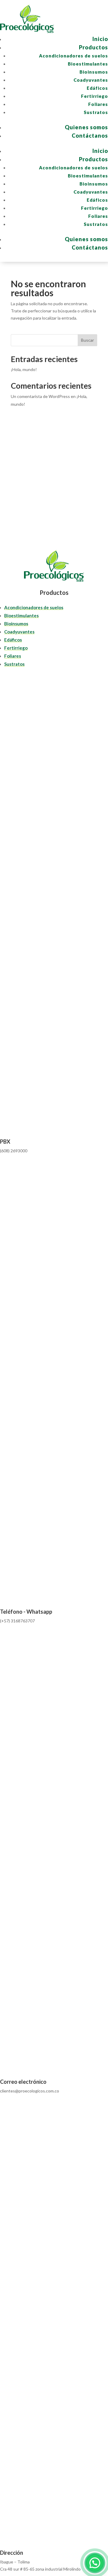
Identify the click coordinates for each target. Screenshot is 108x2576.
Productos (93, 47)
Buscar (87, 340)
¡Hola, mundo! (24, 369)
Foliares (98, 104)
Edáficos (97, 88)
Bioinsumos (94, 72)
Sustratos (96, 112)
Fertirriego (94, 96)
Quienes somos (86, 127)
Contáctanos (90, 136)
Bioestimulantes (88, 64)
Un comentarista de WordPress (40, 396)
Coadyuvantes (91, 80)
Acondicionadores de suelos (73, 56)
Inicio (100, 39)
